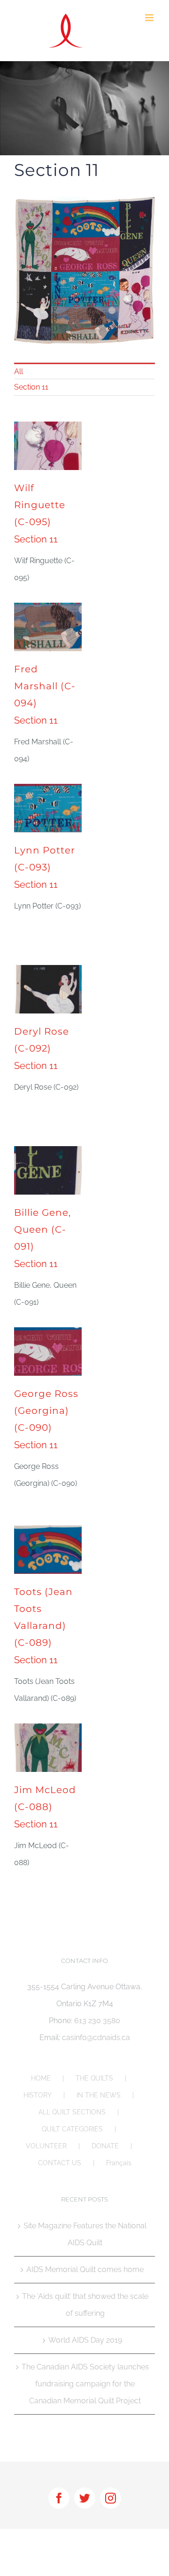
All (19, 371)
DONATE (105, 2146)
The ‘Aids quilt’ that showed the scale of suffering (85, 2305)
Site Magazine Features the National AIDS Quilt (85, 2234)
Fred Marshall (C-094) (45, 686)
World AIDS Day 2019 (85, 2340)
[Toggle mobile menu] (150, 18)
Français (119, 2163)
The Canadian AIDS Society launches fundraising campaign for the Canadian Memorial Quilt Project (85, 2384)
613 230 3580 (97, 2021)
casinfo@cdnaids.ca (96, 2038)
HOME (41, 2078)
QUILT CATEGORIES (72, 2129)
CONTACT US (60, 2163)
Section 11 (31, 387)
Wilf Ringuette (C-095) (40, 505)
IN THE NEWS (99, 2095)
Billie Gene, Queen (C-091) (42, 1229)
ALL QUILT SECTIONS (72, 2112)
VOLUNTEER (46, 2146)
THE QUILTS (94, 2078)
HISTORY (38, 2095)
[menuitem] (84, 371)
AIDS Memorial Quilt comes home (85, 2269)
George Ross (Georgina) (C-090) (46, 1411)
